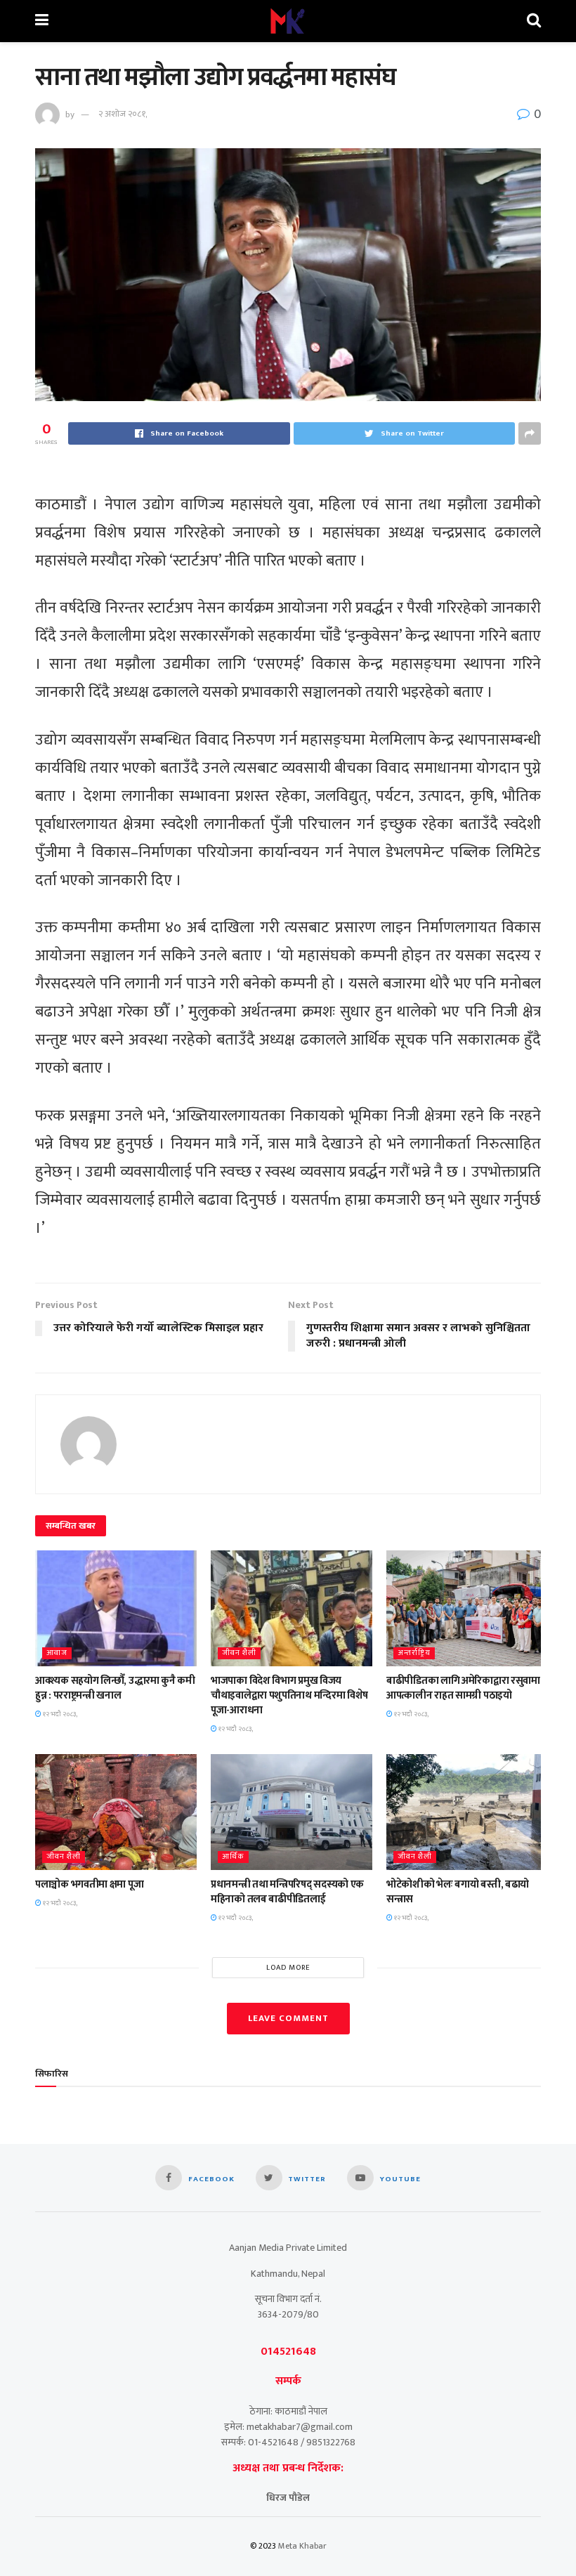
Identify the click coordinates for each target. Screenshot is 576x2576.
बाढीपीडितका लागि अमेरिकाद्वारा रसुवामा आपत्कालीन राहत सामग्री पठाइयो (463, 1688)
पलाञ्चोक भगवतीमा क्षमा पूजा (89, 1884)
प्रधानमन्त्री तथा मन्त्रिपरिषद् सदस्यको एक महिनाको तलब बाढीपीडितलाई (287, 1892)
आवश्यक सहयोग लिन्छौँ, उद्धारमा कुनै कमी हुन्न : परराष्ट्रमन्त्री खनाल (115, 1688)
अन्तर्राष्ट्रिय (414, 1653)
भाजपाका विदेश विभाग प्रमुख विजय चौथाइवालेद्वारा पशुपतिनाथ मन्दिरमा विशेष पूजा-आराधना (289, 1695)
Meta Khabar (302, 2546)
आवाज (57, 1653)
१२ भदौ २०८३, (59, 1714)
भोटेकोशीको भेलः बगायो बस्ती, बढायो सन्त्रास (458, 1892)
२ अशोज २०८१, (123, 114)
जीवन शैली (239, 1653)
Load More (288, 1968)
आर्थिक (233, 1857)
